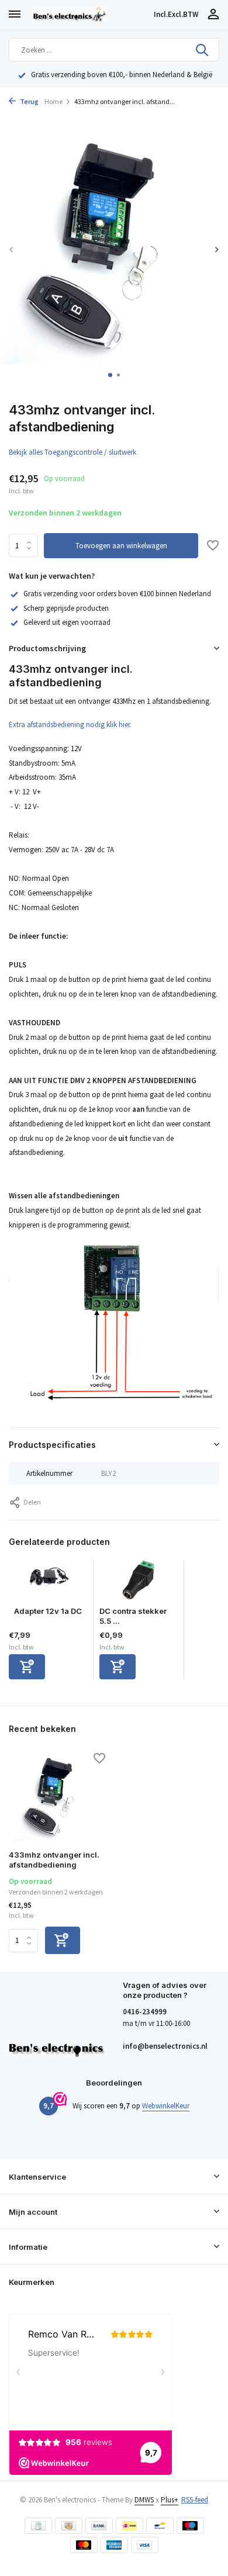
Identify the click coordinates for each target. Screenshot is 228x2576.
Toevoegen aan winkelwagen (121, 546)
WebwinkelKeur (166, 2106)
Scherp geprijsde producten (66, 608)
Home (53, 101)
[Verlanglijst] (213, 547)
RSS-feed (195, 2500)
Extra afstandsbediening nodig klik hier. (70, 725)
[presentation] (12, 249)
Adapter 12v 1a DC (48, 1611)
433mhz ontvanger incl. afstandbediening (54, 1860)
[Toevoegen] (27, 1667)
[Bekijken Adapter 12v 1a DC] (48, 1583)
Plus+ (170, 2500)
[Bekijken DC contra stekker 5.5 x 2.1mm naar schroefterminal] (139, 1583)
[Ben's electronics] (91, 15)
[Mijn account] (213, 15)
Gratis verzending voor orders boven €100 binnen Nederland (117, 594)
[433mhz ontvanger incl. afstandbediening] (57, 1799)
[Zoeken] (203, 50)
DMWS (144, 2500)
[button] (110, 375)
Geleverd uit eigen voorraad (67, 622)
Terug (29, 101)
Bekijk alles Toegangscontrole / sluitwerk (72, 452)
